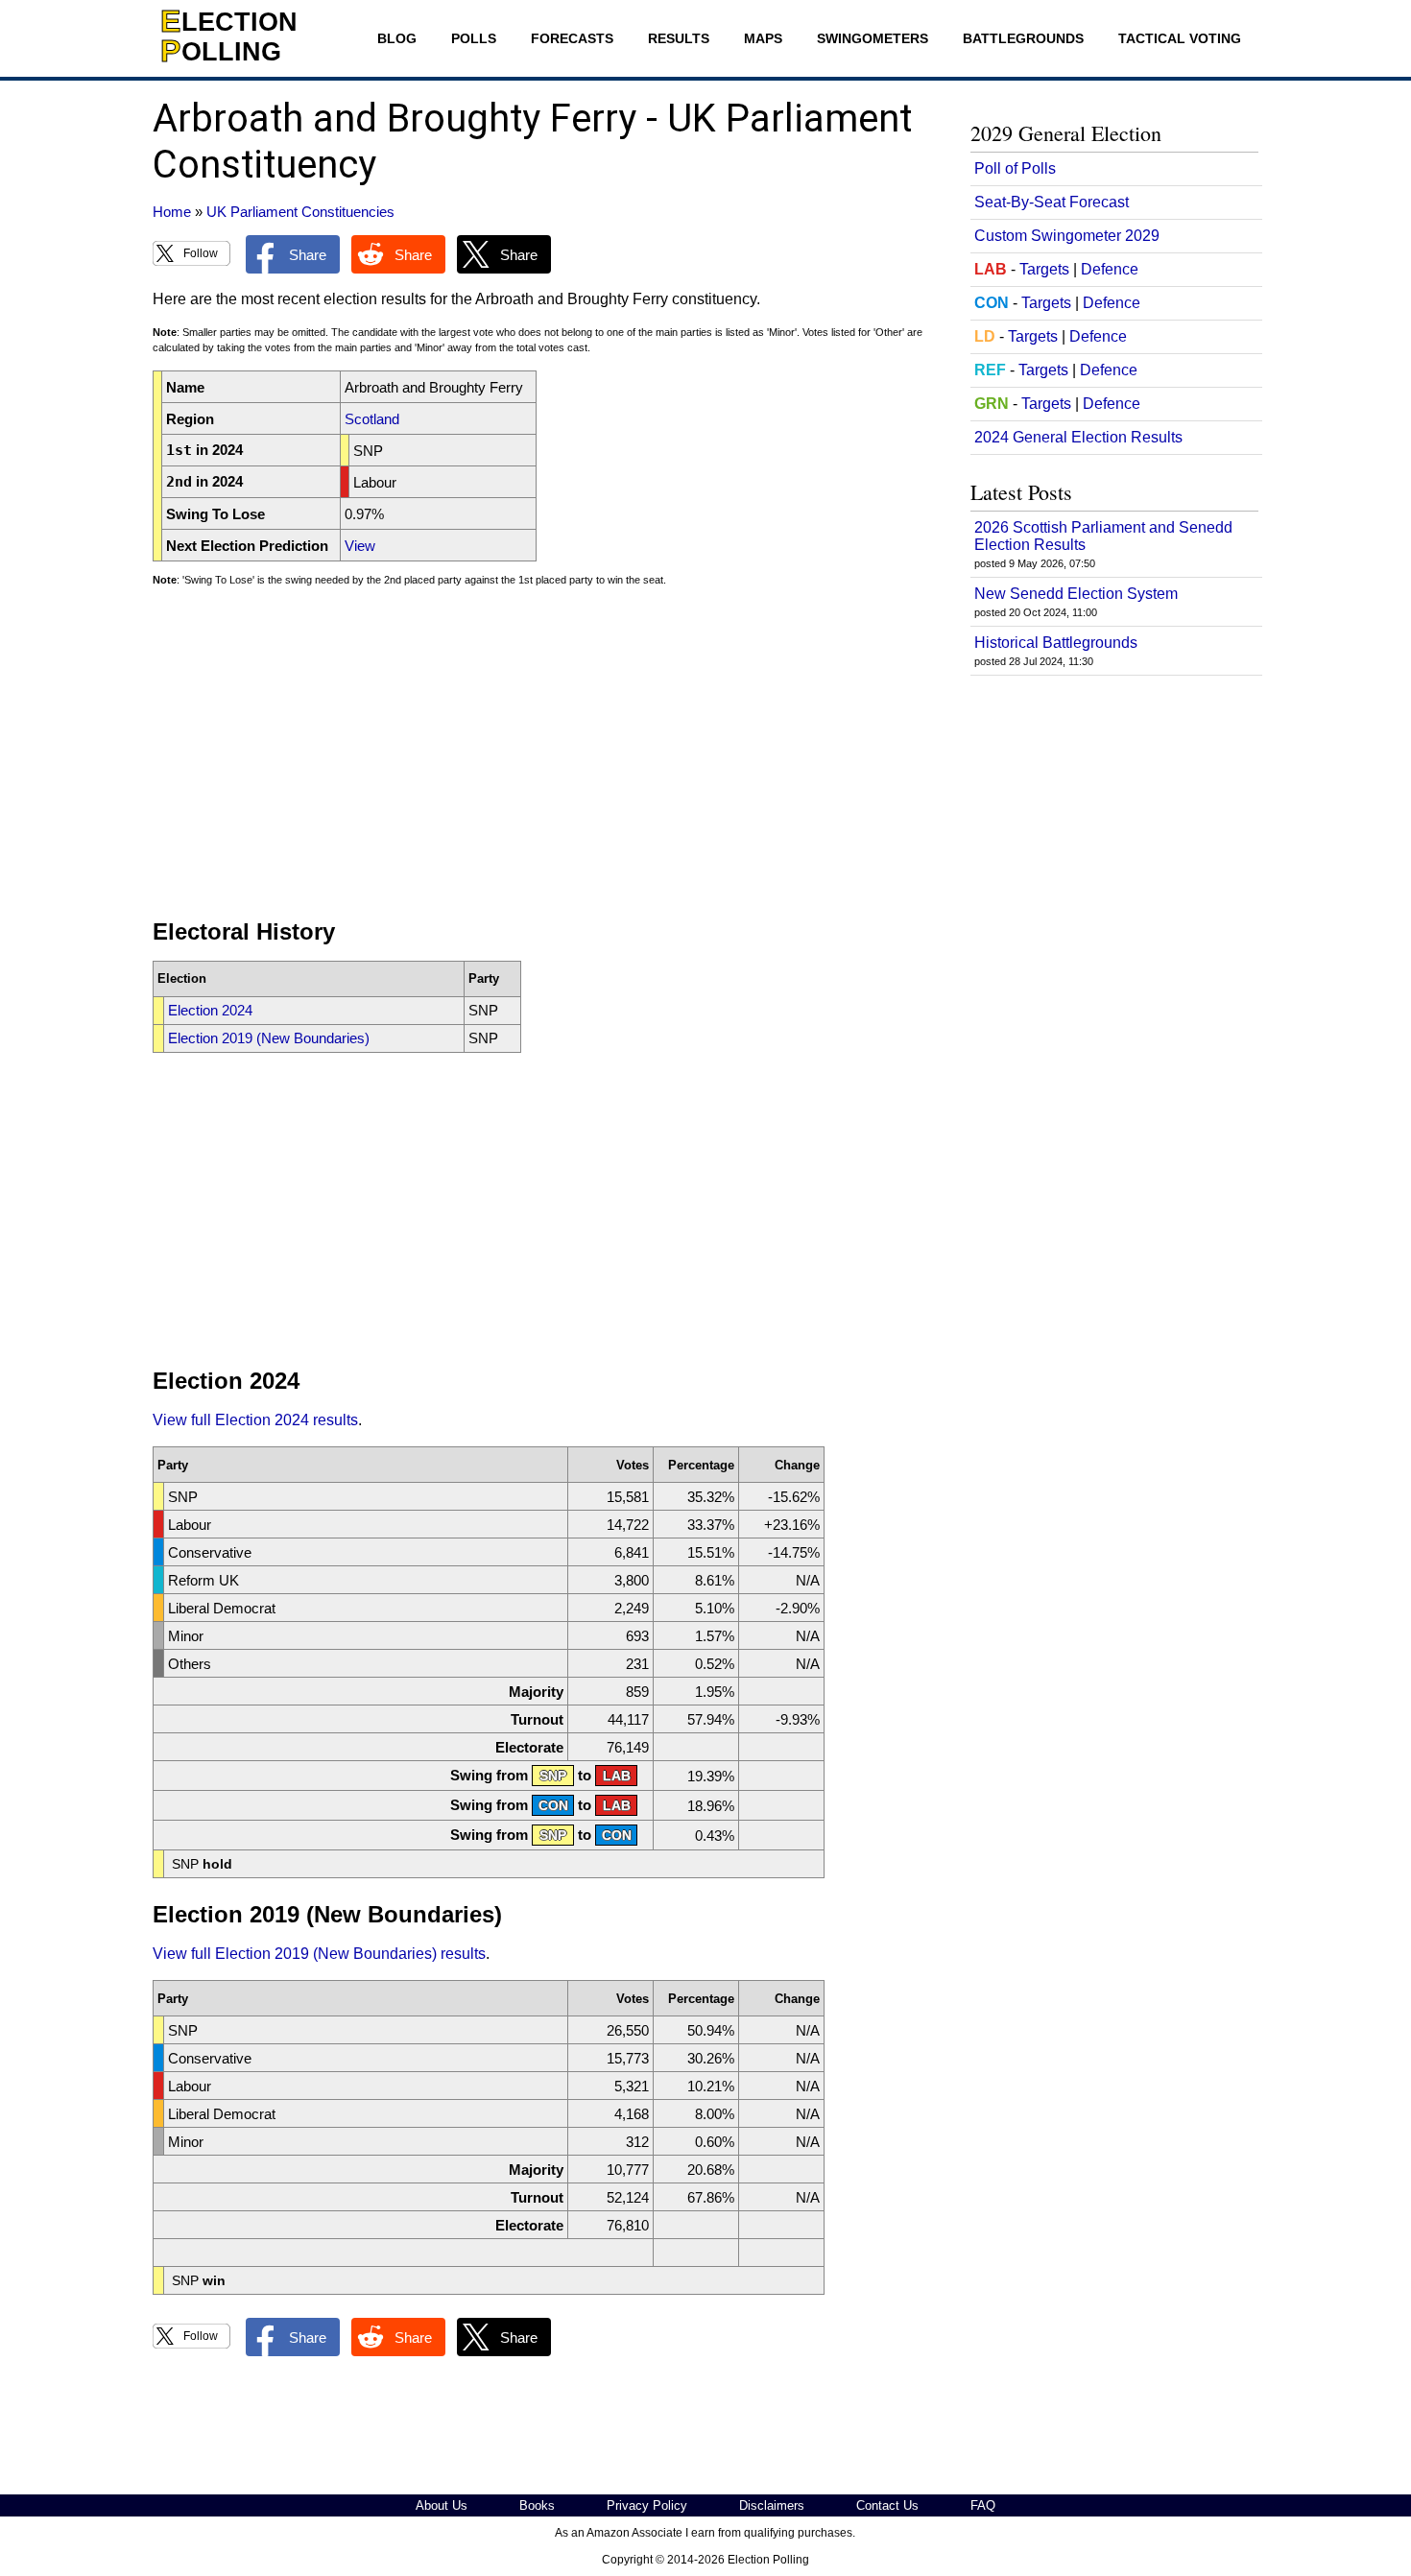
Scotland (372, 419)
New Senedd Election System (1076, 594)
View (360, 546)
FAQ (983, 2505)
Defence (1110, 269)
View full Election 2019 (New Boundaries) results (319, 1954)
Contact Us (887, 2505)
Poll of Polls (1015, 168)
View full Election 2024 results (255, 1420)
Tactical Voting (1180, 38)
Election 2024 (210, 1010)
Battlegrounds (1023, 38)
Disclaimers (772, 2505)
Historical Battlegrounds (1056, 643)
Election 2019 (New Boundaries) (269, 1038)
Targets (1044, 269)
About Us (442, 2505)
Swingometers (873, 38)
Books (537, 2505)
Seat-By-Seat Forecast (1052, 202)
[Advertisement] (546, 761)
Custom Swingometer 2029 (1067, 236)
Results (679, 38)
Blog (397, 38)
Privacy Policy (647, 2505)
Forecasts (572, 38)
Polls (474, 38)
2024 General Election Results (1078, 437)
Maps (763, 38)
